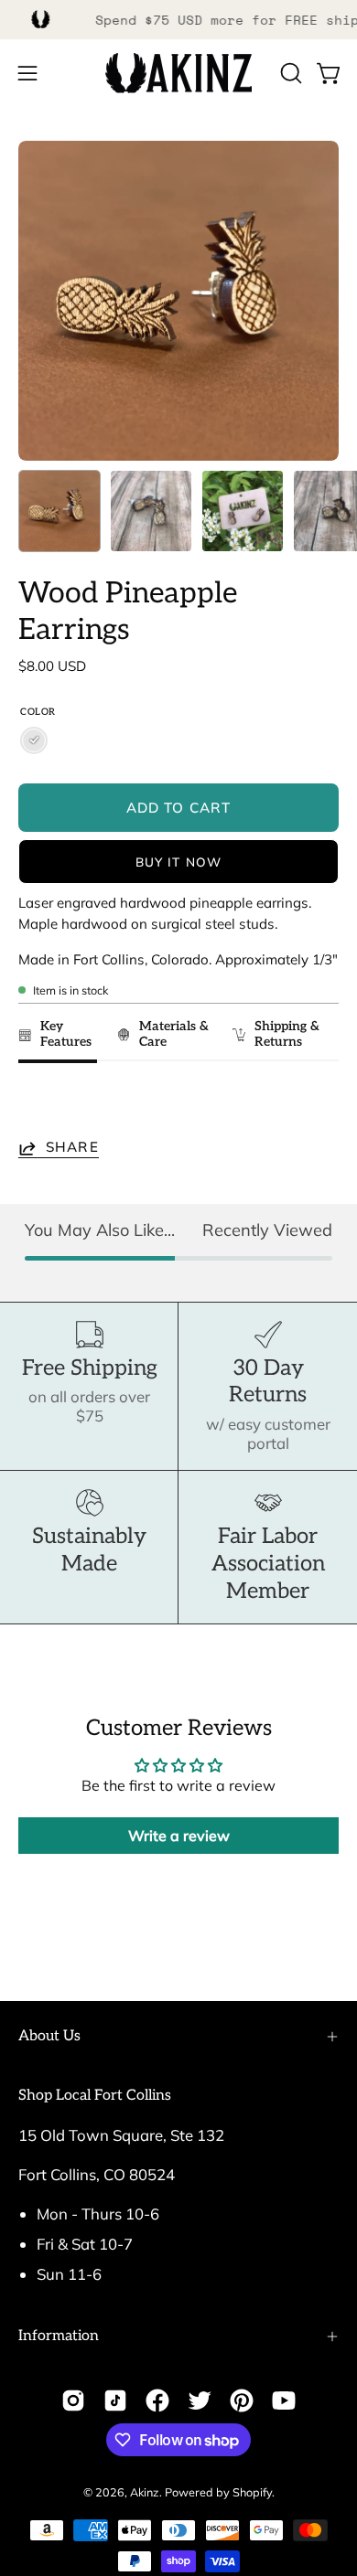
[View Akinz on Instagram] (73, 2400)
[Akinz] (178, 74)
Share (72, 1148)
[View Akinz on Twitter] (200, 2400)
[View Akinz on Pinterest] (242, 2400)
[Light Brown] (34, 740)
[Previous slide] (38, 1105)
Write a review (179, 1836)
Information (59, 2336)
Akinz (145, 2492)
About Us (49, 2036)
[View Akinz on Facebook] (157, 2400)
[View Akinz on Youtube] (284, 2400)
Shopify (252, 2492)
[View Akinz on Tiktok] (115, 2400)
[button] (289, 73)
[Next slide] (316, 1105)
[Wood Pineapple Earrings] (59, 511)
